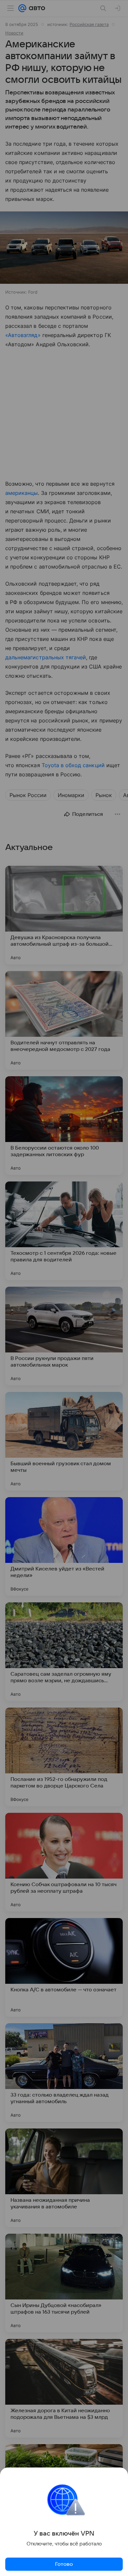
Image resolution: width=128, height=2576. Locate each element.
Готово (64, 2564)
